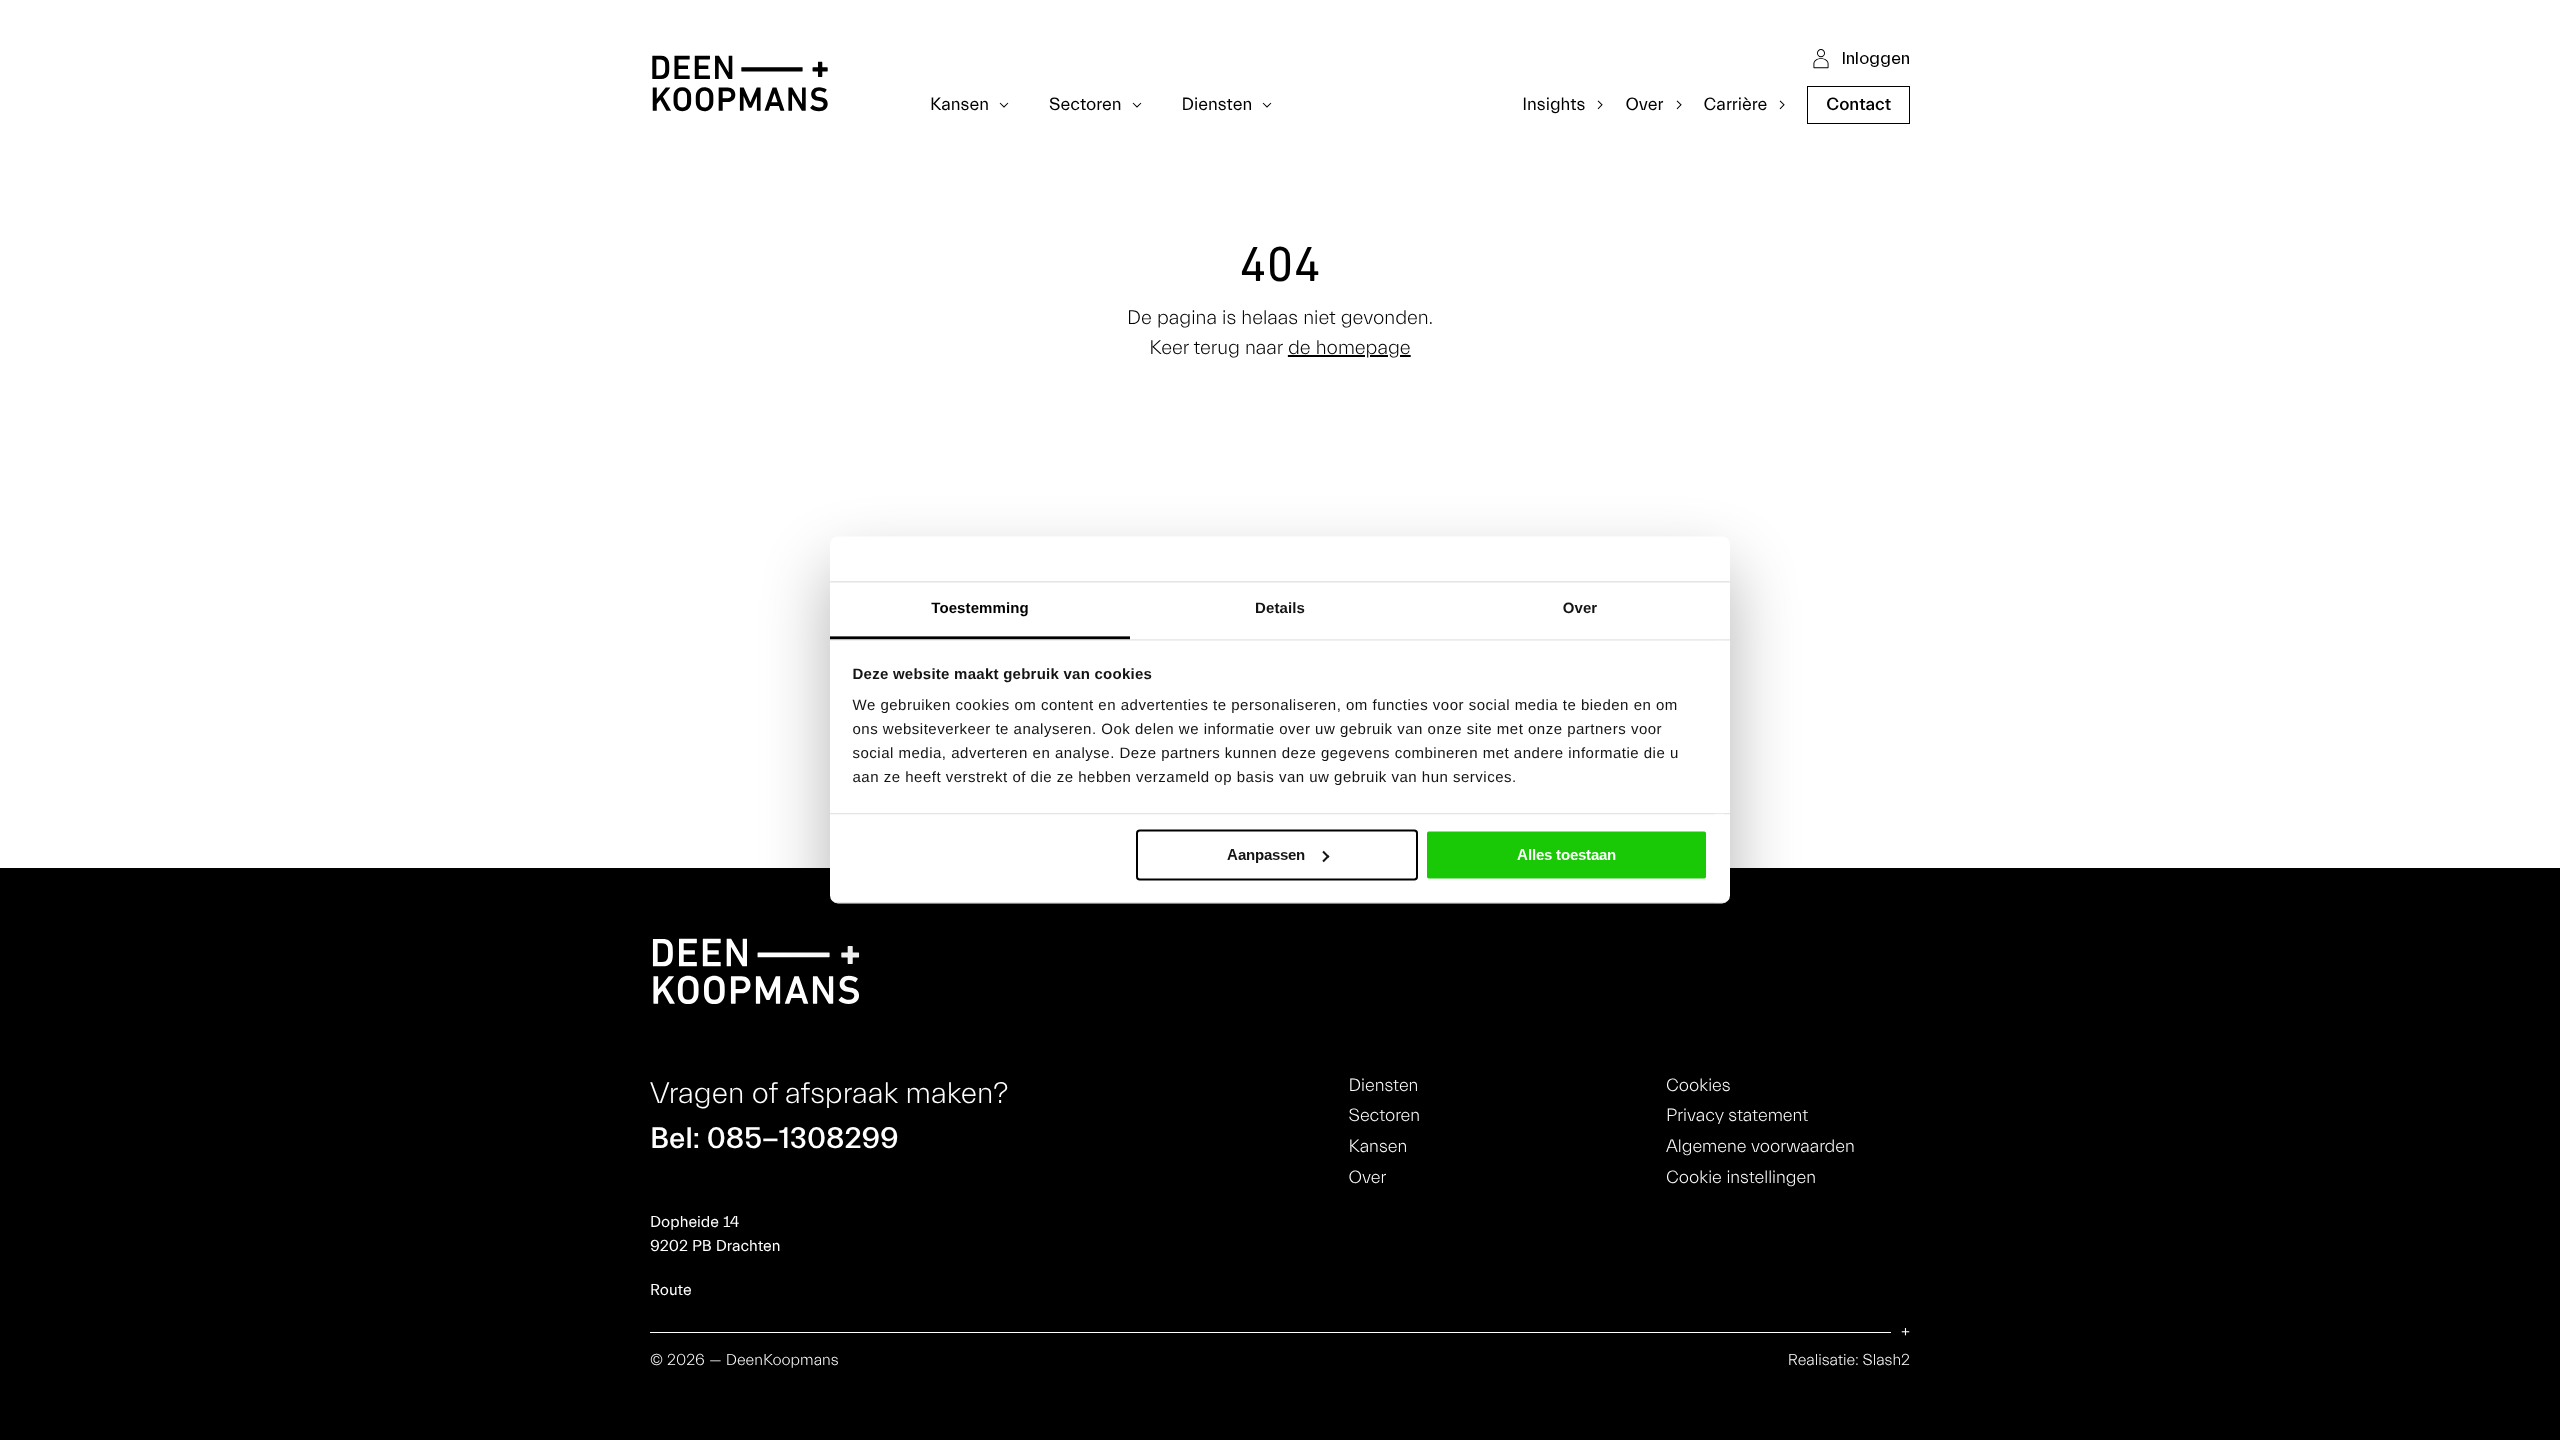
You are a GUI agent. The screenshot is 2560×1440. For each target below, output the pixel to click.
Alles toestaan (1566, 854)
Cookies (1698, 1085)
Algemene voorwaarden (1760, 1146)
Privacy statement (1737, 1115)
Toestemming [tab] (980, 608)
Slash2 (1886, 1361)
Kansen (1378, 1146)
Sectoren (1384, 1115)
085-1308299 (803, 1138)
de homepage (1349, 348)
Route (671, 1291)
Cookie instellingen (1741, 1177)
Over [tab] (1580, 608)
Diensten (1384, 1085)
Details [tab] (1280, 608)
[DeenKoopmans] (740, 86)
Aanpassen (1266, 854)
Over (1368, 1177)
